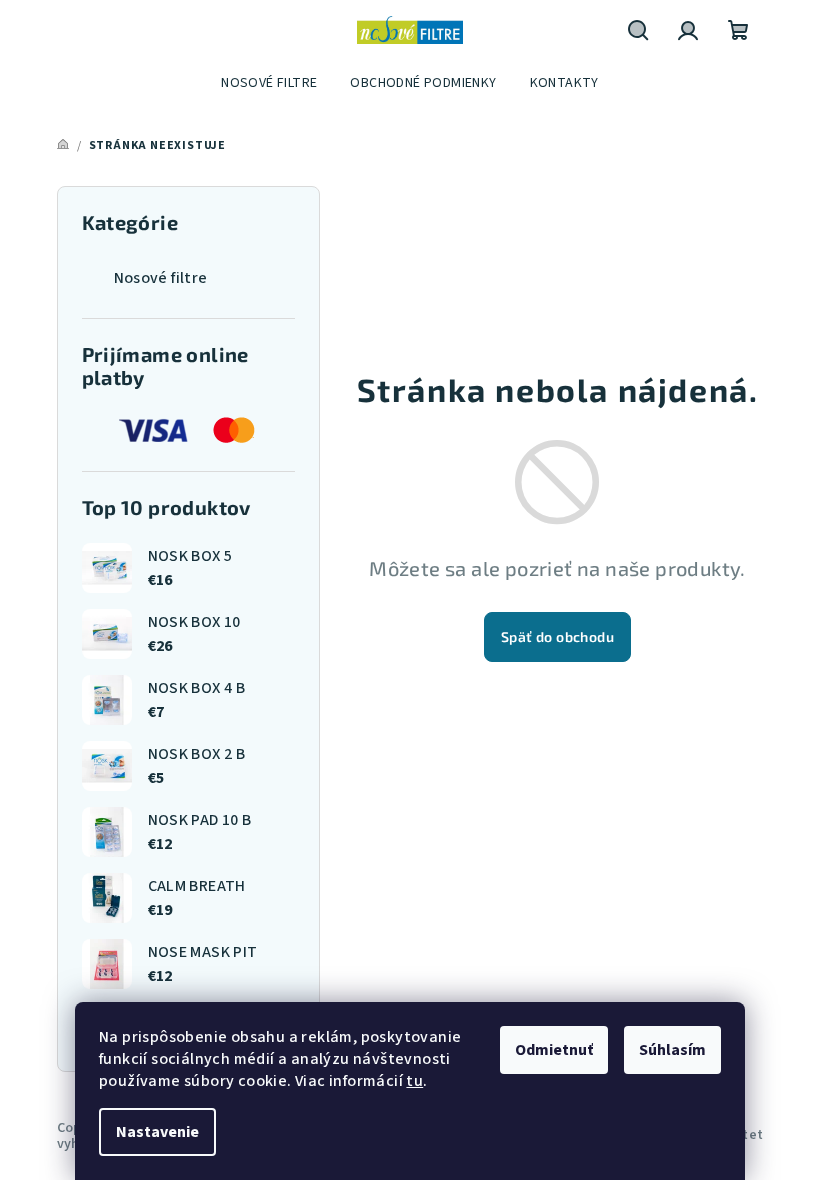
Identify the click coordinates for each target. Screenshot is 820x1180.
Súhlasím (672, 1050)
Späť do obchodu (557, 636)
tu (414, 1081)
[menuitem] (269, 83)
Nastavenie (157, 1132)
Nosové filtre (161, 278)
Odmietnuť (554, 1050)
